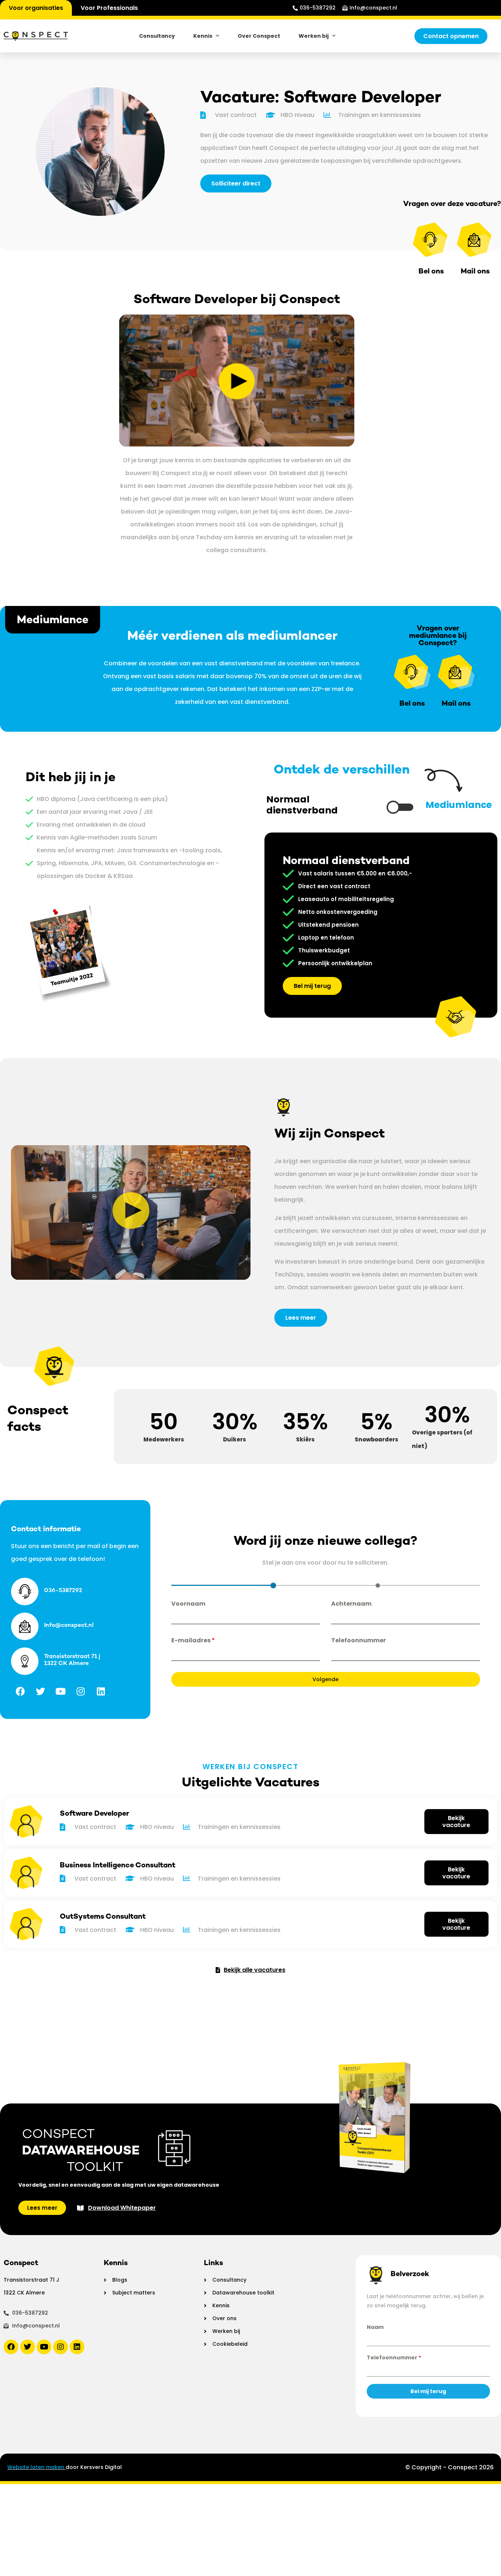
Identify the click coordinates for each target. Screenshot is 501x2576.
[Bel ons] (431, 240)
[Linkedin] (101, 1691)
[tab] (273, 1585)
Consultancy (157, 36)
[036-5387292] (25, 1592)
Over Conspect (259, 36)
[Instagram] (81, 1691)
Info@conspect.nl (69, 1625)
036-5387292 (63, 1590)
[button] (131, 1213)
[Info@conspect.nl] (25, 1626)
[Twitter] (40, 1691)
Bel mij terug (428, 2391)
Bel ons (412, 703)
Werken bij (314, 36)
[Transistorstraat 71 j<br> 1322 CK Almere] (25, 1661)
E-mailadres (193, 1640)
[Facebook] (20, 1691)
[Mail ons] (475, 240)
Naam (375, 2327)
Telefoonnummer (359, 1640)
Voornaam (188, 1604)
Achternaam (351, 1604)
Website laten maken (36, 2467)
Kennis (203, 36)
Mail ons (456, 703)
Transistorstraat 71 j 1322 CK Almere (72, 1660)
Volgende (326, 1679)
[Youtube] (61, 1691)
